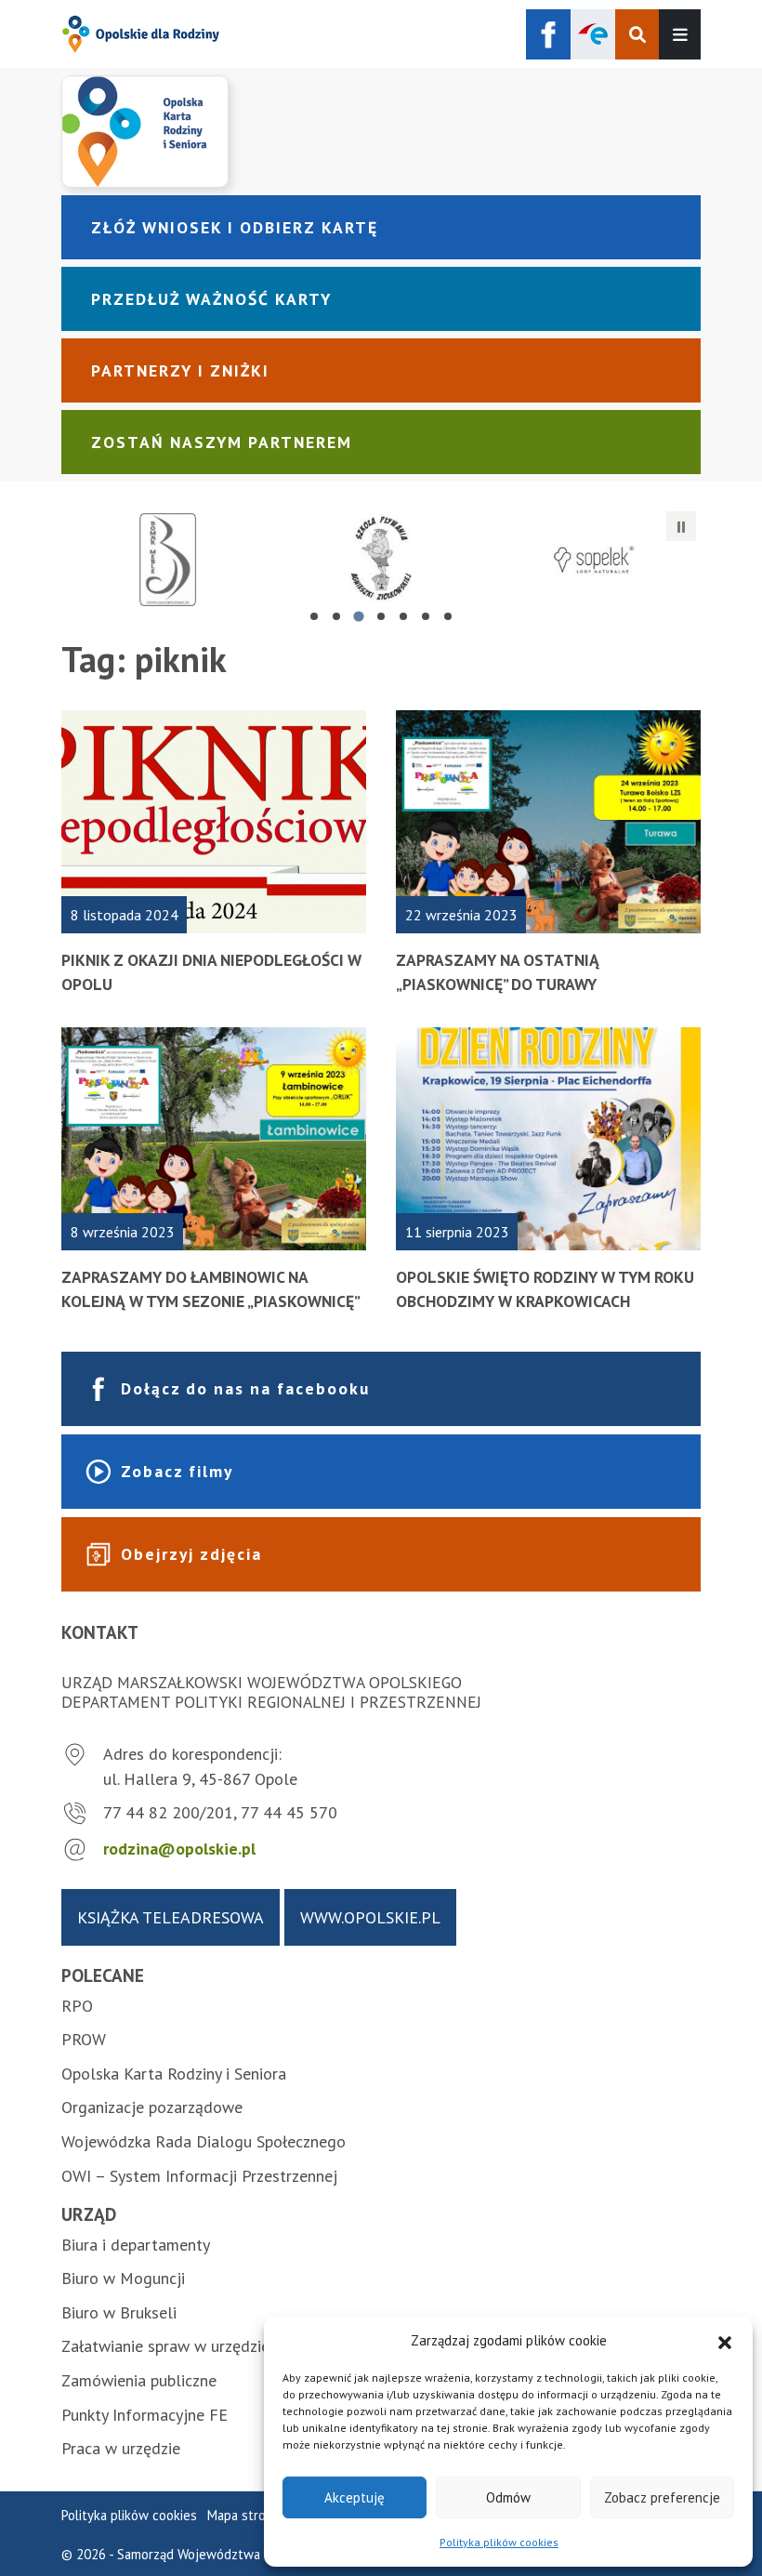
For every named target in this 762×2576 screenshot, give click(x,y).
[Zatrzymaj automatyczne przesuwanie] (681, 526)
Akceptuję (355, 2497)
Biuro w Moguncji (123, 2278)
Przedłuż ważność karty (211, 299)
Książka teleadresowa (171, 1917)
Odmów (508, 2497)
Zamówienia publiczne (139, 2380)
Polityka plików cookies (499, 2542)
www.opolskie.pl (370, 1917)
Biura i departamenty (136, 2245)
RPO (77, 2006)
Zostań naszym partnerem (222, 442)
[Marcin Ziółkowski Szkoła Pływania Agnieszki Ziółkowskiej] (381, 560)
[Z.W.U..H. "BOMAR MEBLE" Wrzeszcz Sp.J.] (168, 560)
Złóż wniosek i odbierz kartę (235, 227)
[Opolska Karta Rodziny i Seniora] (381, 131)
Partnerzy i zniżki (180, 370)
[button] (725, 2341)
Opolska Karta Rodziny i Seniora (174, 2074)
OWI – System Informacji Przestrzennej (199, 2176)
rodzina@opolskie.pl (179, 1849)
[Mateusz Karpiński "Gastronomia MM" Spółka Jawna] (594, 560)
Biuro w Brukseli (119, 2312)
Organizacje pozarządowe (152, 2107)
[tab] (314, 616)
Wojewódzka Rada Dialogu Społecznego (204, 2141)
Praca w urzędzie (121, 2448)
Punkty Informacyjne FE (145, 2415)
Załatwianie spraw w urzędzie (165, 2346)
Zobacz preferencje (662, 2497)
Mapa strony (243, 2515)
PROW (84, 2039)
